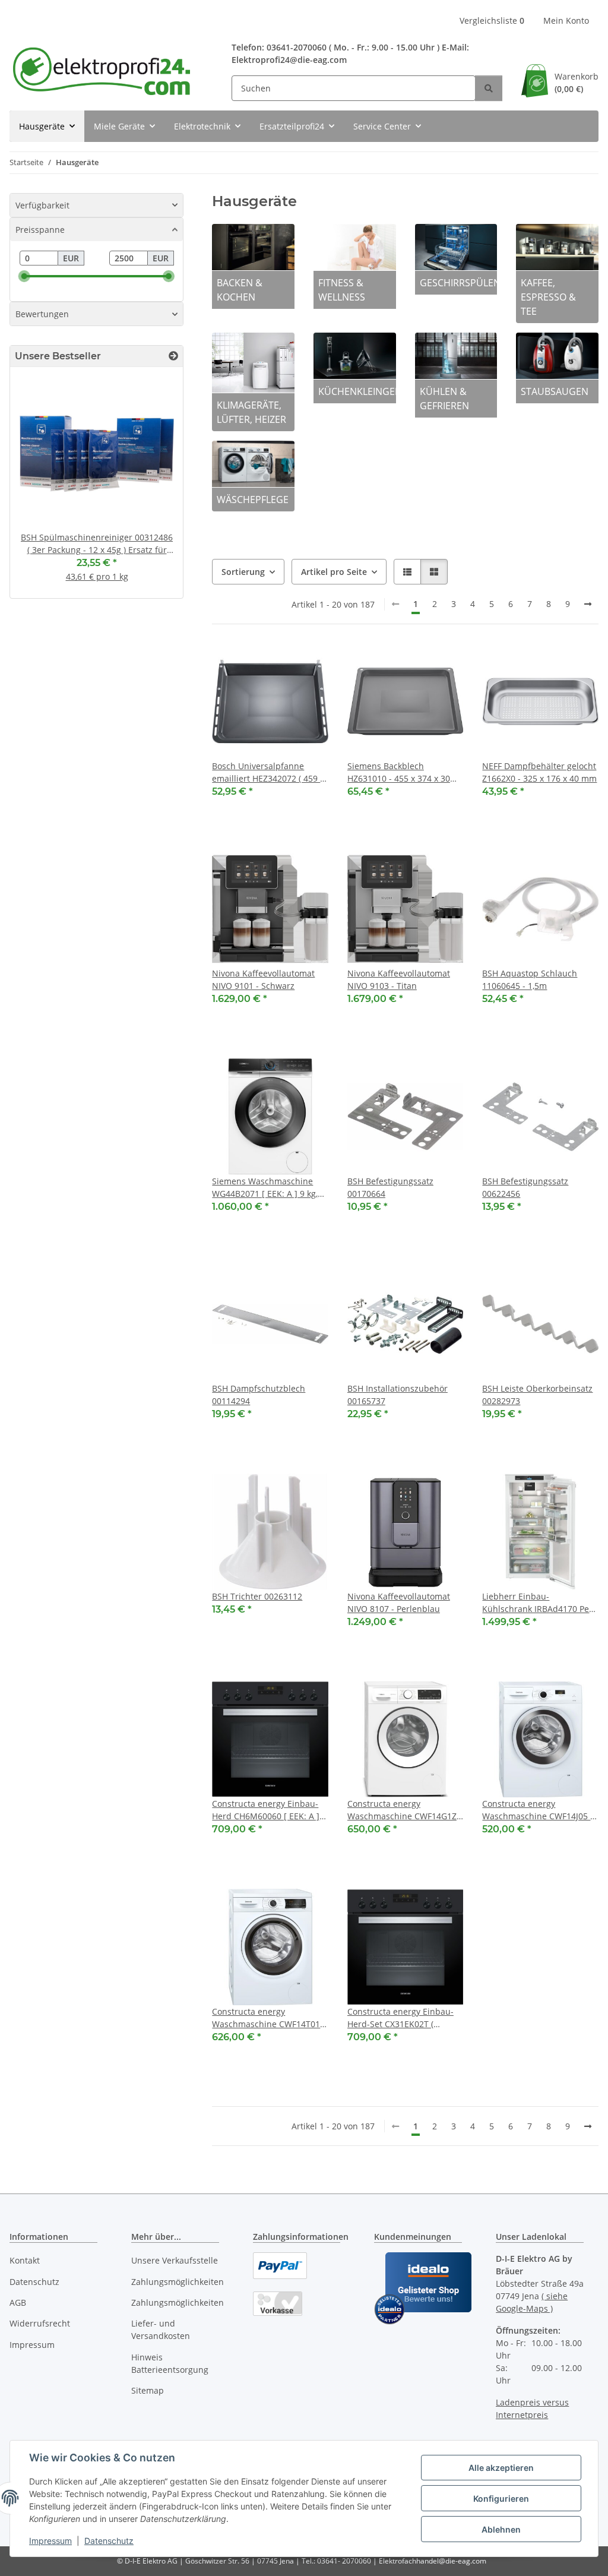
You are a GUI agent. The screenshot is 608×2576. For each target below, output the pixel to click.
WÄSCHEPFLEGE (253, 500)
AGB (18, 2302)
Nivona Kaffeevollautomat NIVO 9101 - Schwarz (263, 979)
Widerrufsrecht (40, 2323)
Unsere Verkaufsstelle (175, 2260)
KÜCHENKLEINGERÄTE (357, 391)
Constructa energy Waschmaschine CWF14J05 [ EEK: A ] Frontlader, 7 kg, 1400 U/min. (538, 1810)
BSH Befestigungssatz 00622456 (525, 1187)
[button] (407, 572)
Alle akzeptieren (501, 2468)
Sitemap (148, 2390)
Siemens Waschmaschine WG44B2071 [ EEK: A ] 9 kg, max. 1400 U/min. (265, 1188)
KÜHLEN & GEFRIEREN (444, 399)
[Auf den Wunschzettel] (308, 663)
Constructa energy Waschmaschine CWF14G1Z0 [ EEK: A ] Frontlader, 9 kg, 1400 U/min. (404, 1810)
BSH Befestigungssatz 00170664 (390, 1187)
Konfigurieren (501, 2498)
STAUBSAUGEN (555, 391)
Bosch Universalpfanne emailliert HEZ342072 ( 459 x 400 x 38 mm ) (268, 772)
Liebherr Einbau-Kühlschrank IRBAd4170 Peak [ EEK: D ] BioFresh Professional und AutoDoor (540, 1603)
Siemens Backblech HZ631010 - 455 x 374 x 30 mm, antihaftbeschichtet (399, 772)
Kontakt (25, 2260)
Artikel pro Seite (334, 572)
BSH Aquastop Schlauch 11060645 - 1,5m (530, 979)
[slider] (24, 276)
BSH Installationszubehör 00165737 (398, 1395)
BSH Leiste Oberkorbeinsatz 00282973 (537, 1395)
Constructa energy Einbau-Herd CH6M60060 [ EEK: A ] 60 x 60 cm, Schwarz (266, 1810)
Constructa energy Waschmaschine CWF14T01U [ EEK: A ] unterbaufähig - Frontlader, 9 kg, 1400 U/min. (269, 2018)
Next (154, 487)
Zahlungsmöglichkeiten (178, 2282)
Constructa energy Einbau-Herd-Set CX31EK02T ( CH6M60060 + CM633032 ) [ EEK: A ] (402, 2018)
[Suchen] (489, 88)
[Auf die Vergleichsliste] (277, 663)
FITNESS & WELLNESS (342, 290)
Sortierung (243, 572)
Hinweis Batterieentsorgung (170, 2363)
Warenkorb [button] (577, 83)
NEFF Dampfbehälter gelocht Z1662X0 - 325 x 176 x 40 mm (539, 772)
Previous (39, 487)
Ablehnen (501, 2529)
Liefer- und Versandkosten (161, 2330)
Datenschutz (109, 2541)
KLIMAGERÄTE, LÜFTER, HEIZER (251, 412)
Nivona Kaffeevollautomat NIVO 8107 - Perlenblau (399, 1603)
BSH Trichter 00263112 (257, 1596)
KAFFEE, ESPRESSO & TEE (548, 297)
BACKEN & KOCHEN (240, 290)
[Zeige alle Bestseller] (173, 356)
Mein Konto (566, 20)
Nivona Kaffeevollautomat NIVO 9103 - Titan (399, 979)
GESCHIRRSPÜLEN (459, 283)
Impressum (50, 2541)
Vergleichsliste (492, 20)
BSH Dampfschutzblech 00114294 (259, 1395)
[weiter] (588, 604)
